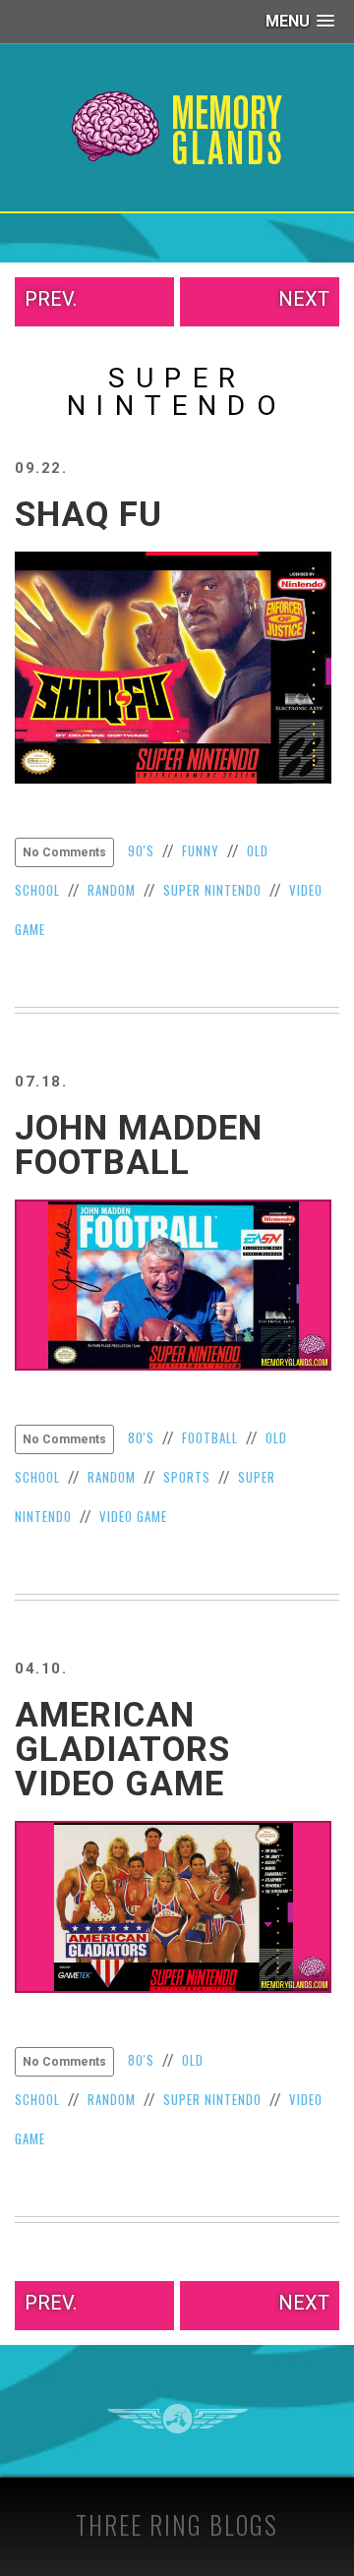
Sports (187, 1477)
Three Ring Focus (177, 2419)
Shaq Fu (88, 515)
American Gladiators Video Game (122, 1750)
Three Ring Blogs (177, 2524)
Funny (201, 850)
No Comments (64, 852)
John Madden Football (139, 1145)
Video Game (133, 1516)
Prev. (51, 299)
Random (112, 890)
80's (141, 1437)
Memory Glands (177, 128)
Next (304, 299)
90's (141, 850)
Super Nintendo (212, 890)
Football (210, 1437)
